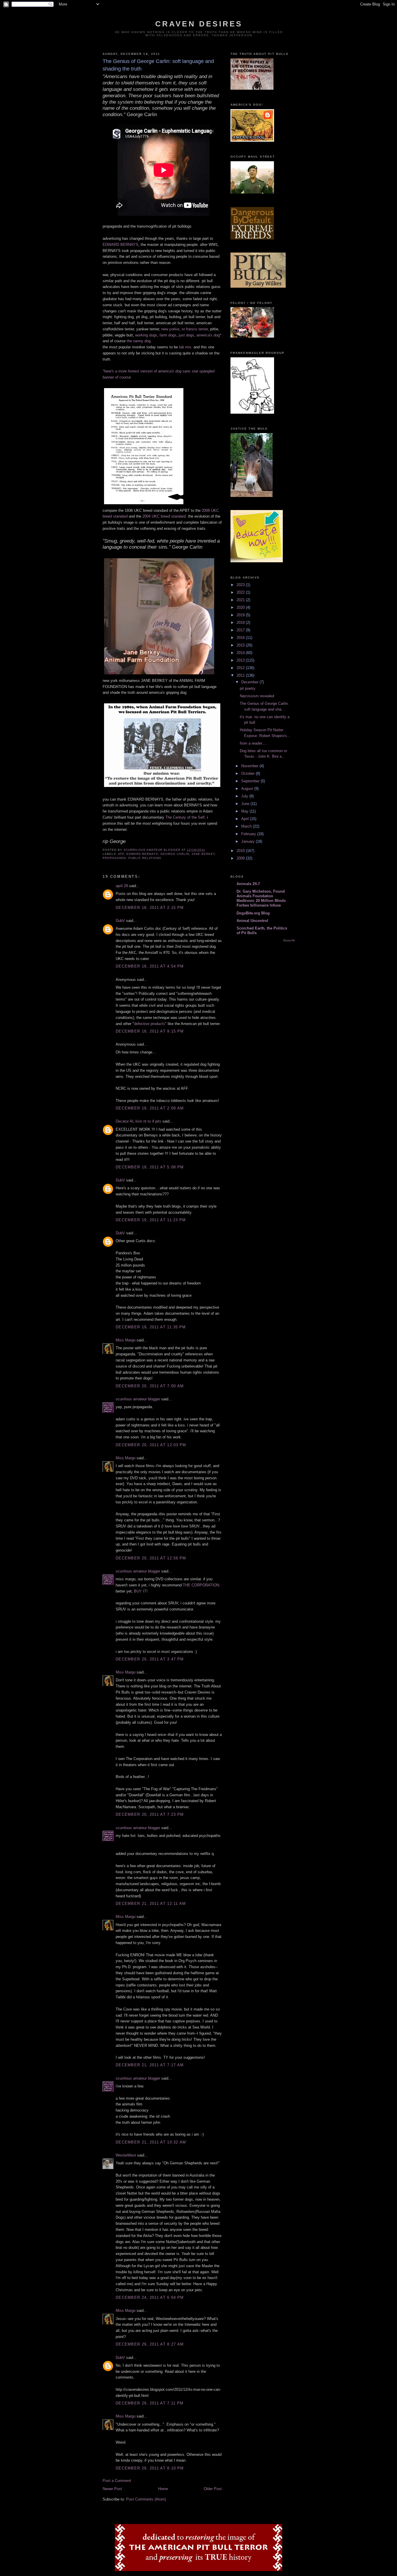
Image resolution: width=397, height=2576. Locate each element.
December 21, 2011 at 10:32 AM (151, 2142)
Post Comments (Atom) (146, 2499)
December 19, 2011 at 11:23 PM (151, 1220)
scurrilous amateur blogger (138, 1399)
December (250, 682)
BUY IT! (141, 1591)
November (250, 766)
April (246, 819)
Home (163, 2489)
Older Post (213, 2489)
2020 (241, 607)
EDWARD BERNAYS (120, 245)
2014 (241, 653)
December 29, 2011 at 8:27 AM (150, 2344)
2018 (241, 623)
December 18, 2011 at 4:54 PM (150, 966)
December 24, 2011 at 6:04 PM (150, 2297)
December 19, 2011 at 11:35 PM (151, 1327)
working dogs (146, 335)
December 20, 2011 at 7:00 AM (150, 1386)
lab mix (185, 347)
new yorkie (170, 329)
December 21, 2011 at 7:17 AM (150, 2065)
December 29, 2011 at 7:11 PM (150, 2403)
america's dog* (209, 335)
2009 (241, 858)
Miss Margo (126, 1340)
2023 (241, 585)
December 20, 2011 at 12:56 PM (151, 1558)
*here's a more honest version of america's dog (142, 371)
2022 (241, 592)
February (249, 834)
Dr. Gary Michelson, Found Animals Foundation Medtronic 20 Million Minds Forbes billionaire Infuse (261, 898)
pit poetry (248, 688)
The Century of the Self (185, 817)
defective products (150, 1024)
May (245, 811)
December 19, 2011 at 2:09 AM (150, 1108)
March (247, 826)
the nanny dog (139, 341)
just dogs (186, 335)
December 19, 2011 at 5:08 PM (150, 1167)
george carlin (175, 854)
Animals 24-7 (248, 884)
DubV (120, 921)
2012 (241, 668)
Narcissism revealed (257, 696)
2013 (241, 660)
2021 (241, 600)
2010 (241, 851)
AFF (121, 854)
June (246, 804)
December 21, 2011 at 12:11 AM (151, 1904)
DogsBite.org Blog (253, 913)
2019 (241, 615)
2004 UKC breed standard (164, 516)
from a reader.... (253, 743)
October (248, 773)
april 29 (122, 886)
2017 (241, 630)
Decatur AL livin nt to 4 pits (138, 1121)
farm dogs (168, 335)
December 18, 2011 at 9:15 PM (150, 1031)
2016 (241, 638)
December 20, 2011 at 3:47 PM (150, 1659)
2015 (241, 645)
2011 (241, 675)
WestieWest (126, 2155)
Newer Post (112, 2489)
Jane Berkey (203, 854)
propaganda (114, 858)
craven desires (199, 24)
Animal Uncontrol (252, 921)
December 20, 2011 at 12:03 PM (151, 1445)
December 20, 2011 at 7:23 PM (150, 1814)
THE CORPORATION (201, 1585)
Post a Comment (117, 2481)
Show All (289, 940)
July (245, 796)
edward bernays (142, 854)
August (248, 789)
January (248, 841)
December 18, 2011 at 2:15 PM (150, 908)
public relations (145, 858)
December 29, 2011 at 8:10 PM (150, 2468)
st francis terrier (195, 329)
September (251, 781)
